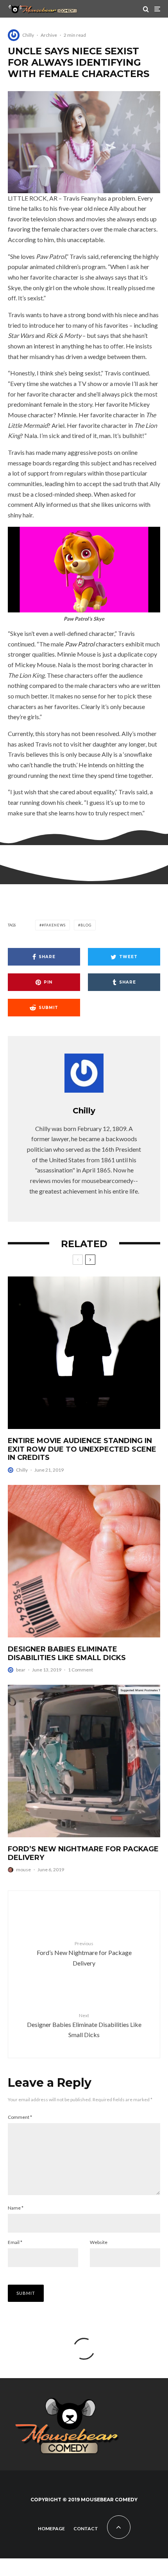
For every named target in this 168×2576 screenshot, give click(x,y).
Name (16, 2208)
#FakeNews (54, 925)
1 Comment (80, 1670)
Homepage (51, 2528)
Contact (86, 2528)
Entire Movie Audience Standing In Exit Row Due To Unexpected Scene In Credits (82, 1449)
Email (15, 2242)
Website (99, 2242)
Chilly (28, 35)
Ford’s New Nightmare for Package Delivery (83, 1853)
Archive (49, 35)
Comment (20, 2117)
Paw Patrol (80, 644)
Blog (86, 925)
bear (21, 1670)
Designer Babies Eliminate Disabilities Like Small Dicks (67, 1654)
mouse (23, 1870)
